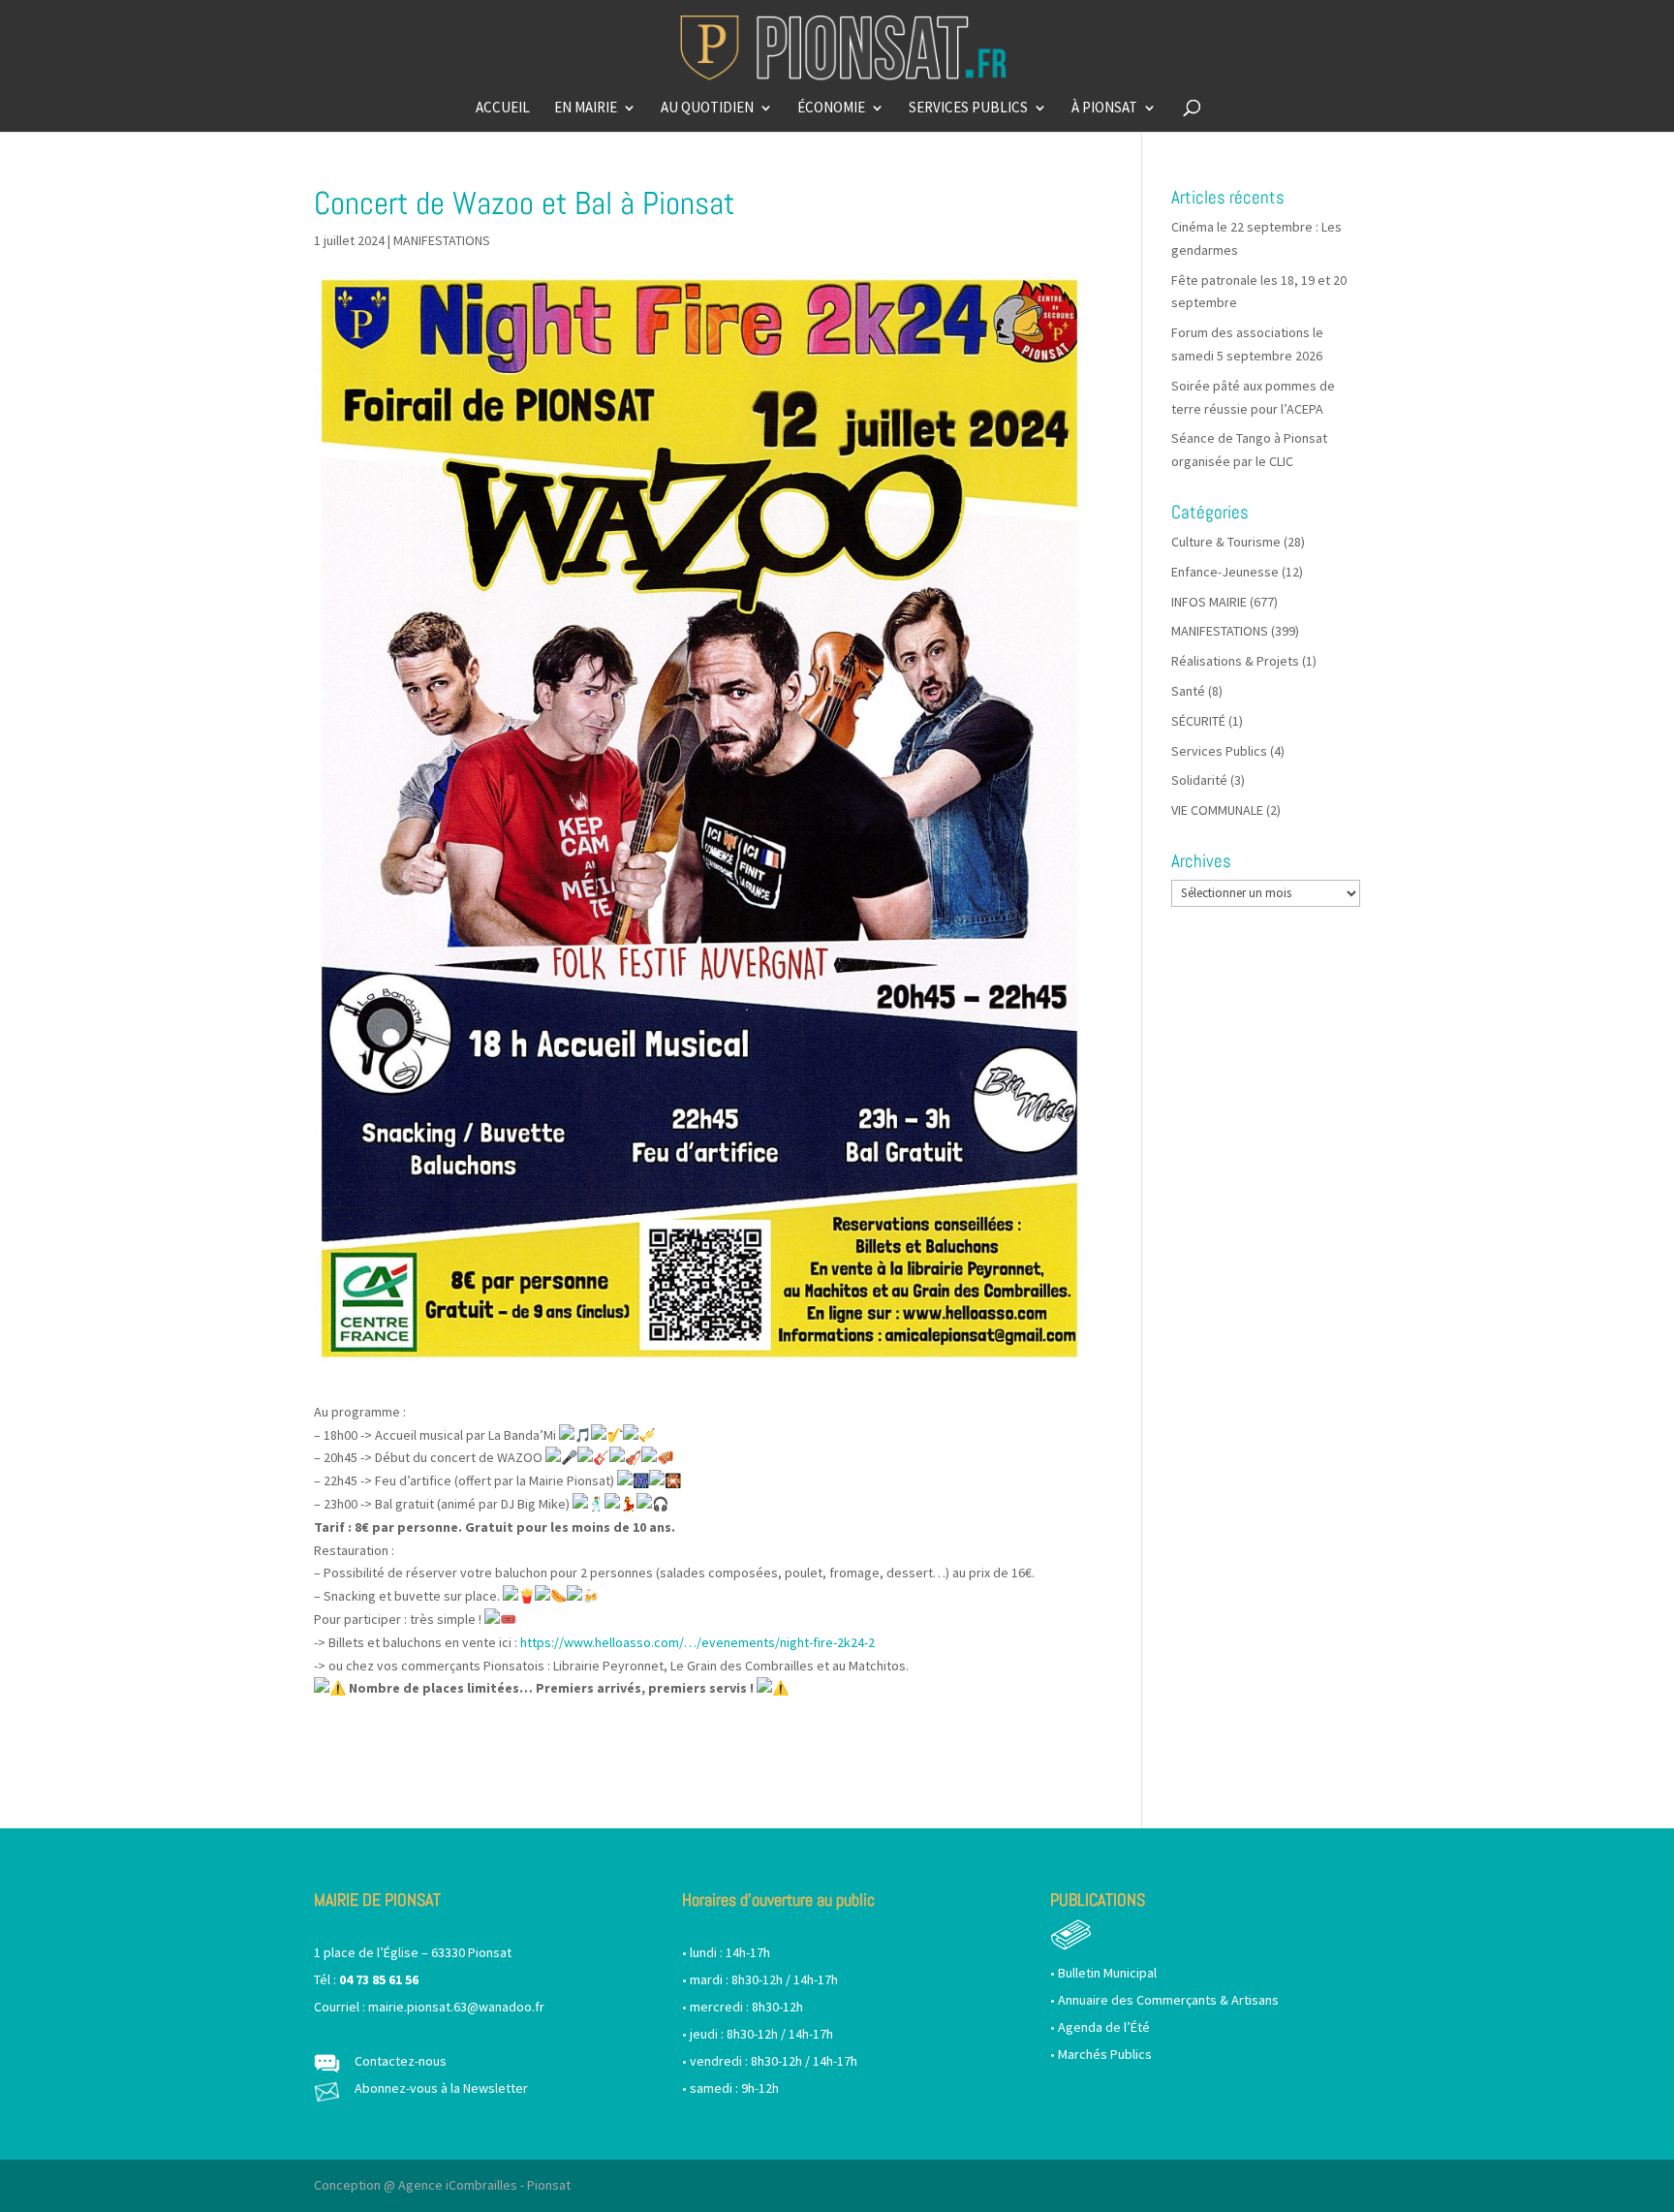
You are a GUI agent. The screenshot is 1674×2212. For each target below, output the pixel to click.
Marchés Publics (1105, 2054)
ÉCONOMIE (831, 109)
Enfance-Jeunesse (1225, 572)
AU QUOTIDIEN (707, 109)
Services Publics (1219, 751)
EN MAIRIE (586, 109)
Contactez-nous (401, 2061)
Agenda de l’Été (1104, 2027)
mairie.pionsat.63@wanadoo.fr (456, 2007)
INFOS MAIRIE (1209, 602)
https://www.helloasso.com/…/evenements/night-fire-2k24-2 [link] (697, 1642)
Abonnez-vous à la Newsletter (441, 2088)
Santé (1188, 691)
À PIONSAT (1104, 109)
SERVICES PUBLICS (968, 109)
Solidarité (1199, 780)
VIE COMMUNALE (1217, 810)
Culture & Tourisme (1226, 542)
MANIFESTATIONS (442, 240)
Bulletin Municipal (1107, 1973)
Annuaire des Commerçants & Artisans (1168, 2000)
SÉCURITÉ (1198, 721)
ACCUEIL (503, 109)
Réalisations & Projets (1235, 661)
